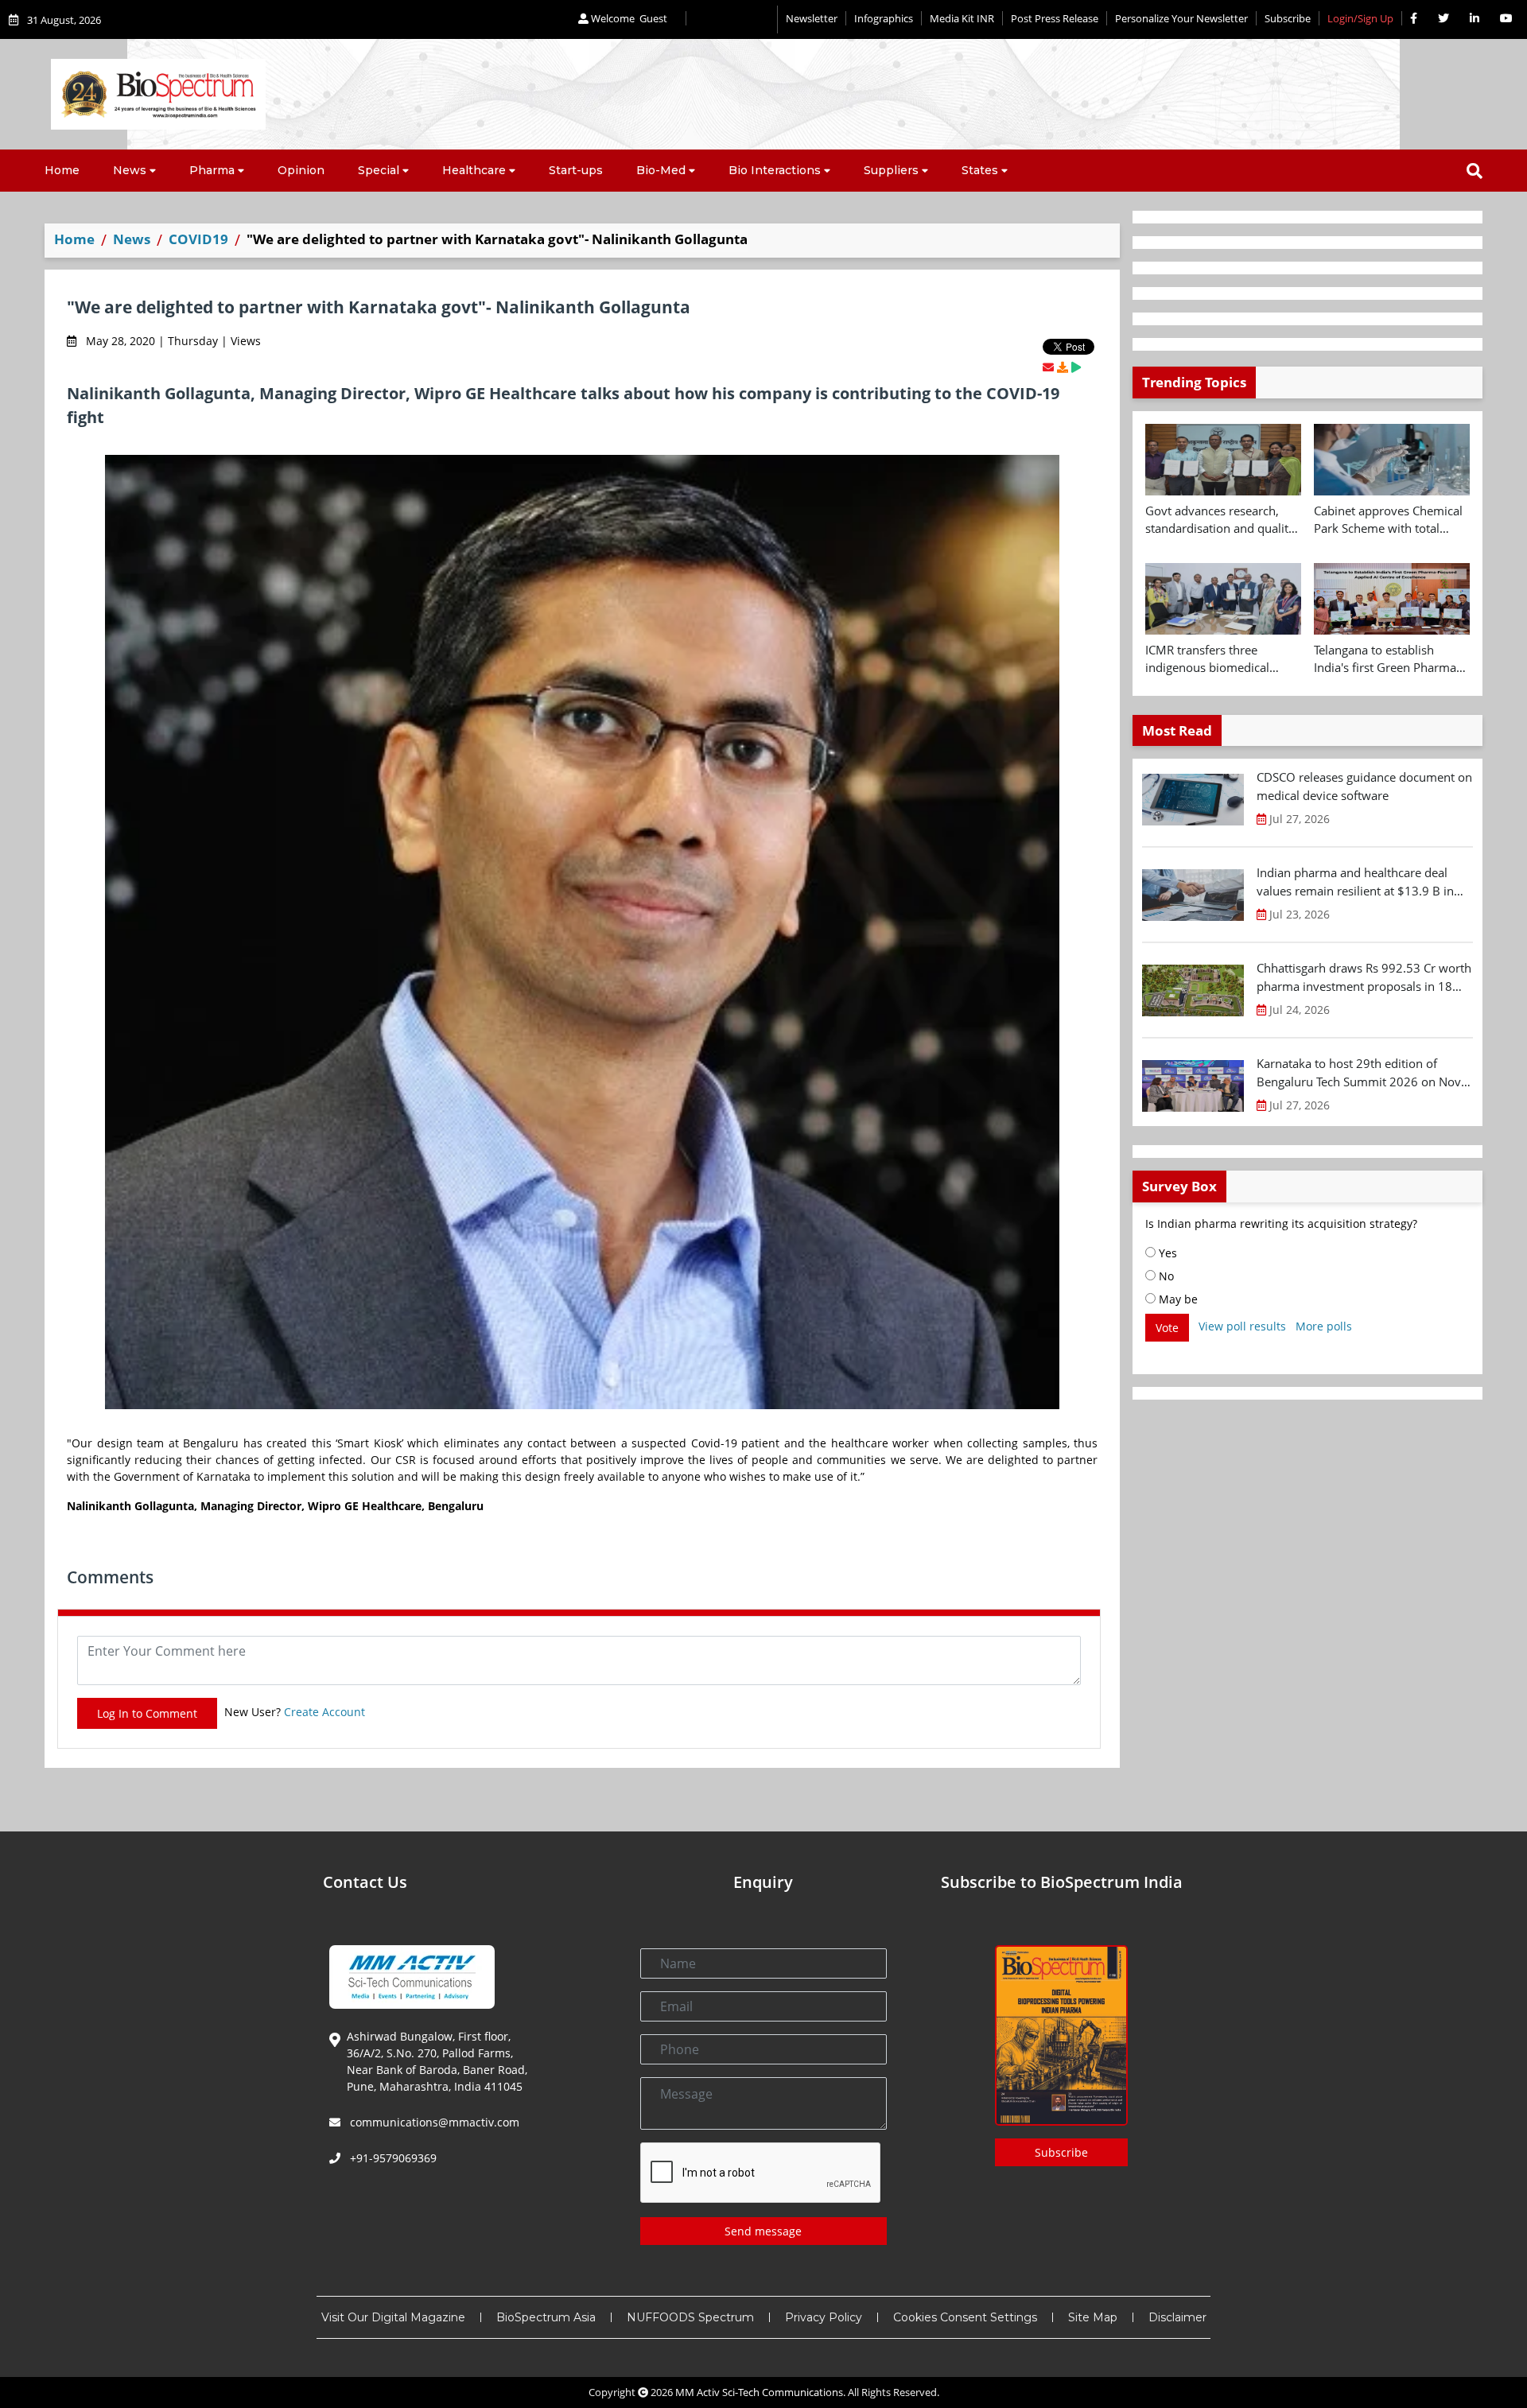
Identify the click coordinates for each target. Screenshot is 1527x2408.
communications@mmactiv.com (433, 2122)
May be (1177, 1299)
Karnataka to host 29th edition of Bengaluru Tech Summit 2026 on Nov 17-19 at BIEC (1359, 1073)
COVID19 (198, 239)
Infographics (884, 18)
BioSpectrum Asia (546, 2317)
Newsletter (812, 18)
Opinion (301, 170)
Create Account (324, 1712)
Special (379, 170)
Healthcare (474, 170)
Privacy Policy (824, 2317)
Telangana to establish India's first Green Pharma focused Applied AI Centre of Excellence (1392, 659)
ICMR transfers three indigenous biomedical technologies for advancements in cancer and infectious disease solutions (1223, 659)
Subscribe (1288, 18)
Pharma (212, 170)
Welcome (628, 18)
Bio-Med (661, 170)
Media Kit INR (962, 18)
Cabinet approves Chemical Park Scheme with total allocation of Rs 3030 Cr (1388, 520)
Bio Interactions (775, 170)
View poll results (1242, 1326)
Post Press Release (1055, 18)
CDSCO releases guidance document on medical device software (1364, 786)
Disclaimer (1177, 2317)
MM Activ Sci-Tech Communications (759, 2392)
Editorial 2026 (732, 19)
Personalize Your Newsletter (1181, 18)
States (980, 170)
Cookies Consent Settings (965, 2317)
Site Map (1093, 2317)
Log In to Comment (147, 1713)
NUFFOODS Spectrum (690, 2317)
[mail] (1048, 367)
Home (62, 170)
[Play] (1076, 367)
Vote (1167, 1328)
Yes (1166, 1253)
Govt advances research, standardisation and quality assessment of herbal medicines (1220, 520)
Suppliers (891, 170)
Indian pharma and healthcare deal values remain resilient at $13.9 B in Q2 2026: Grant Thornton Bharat (1355, 882)
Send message (763, 2231)
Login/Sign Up (1360, 18)
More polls (1324, 1326)
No (1165, 1276)
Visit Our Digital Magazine (393, 2317)
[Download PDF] (1063, 367)
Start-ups (576, 170)
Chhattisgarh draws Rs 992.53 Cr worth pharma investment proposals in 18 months (1364, 977)
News (130, 170)
